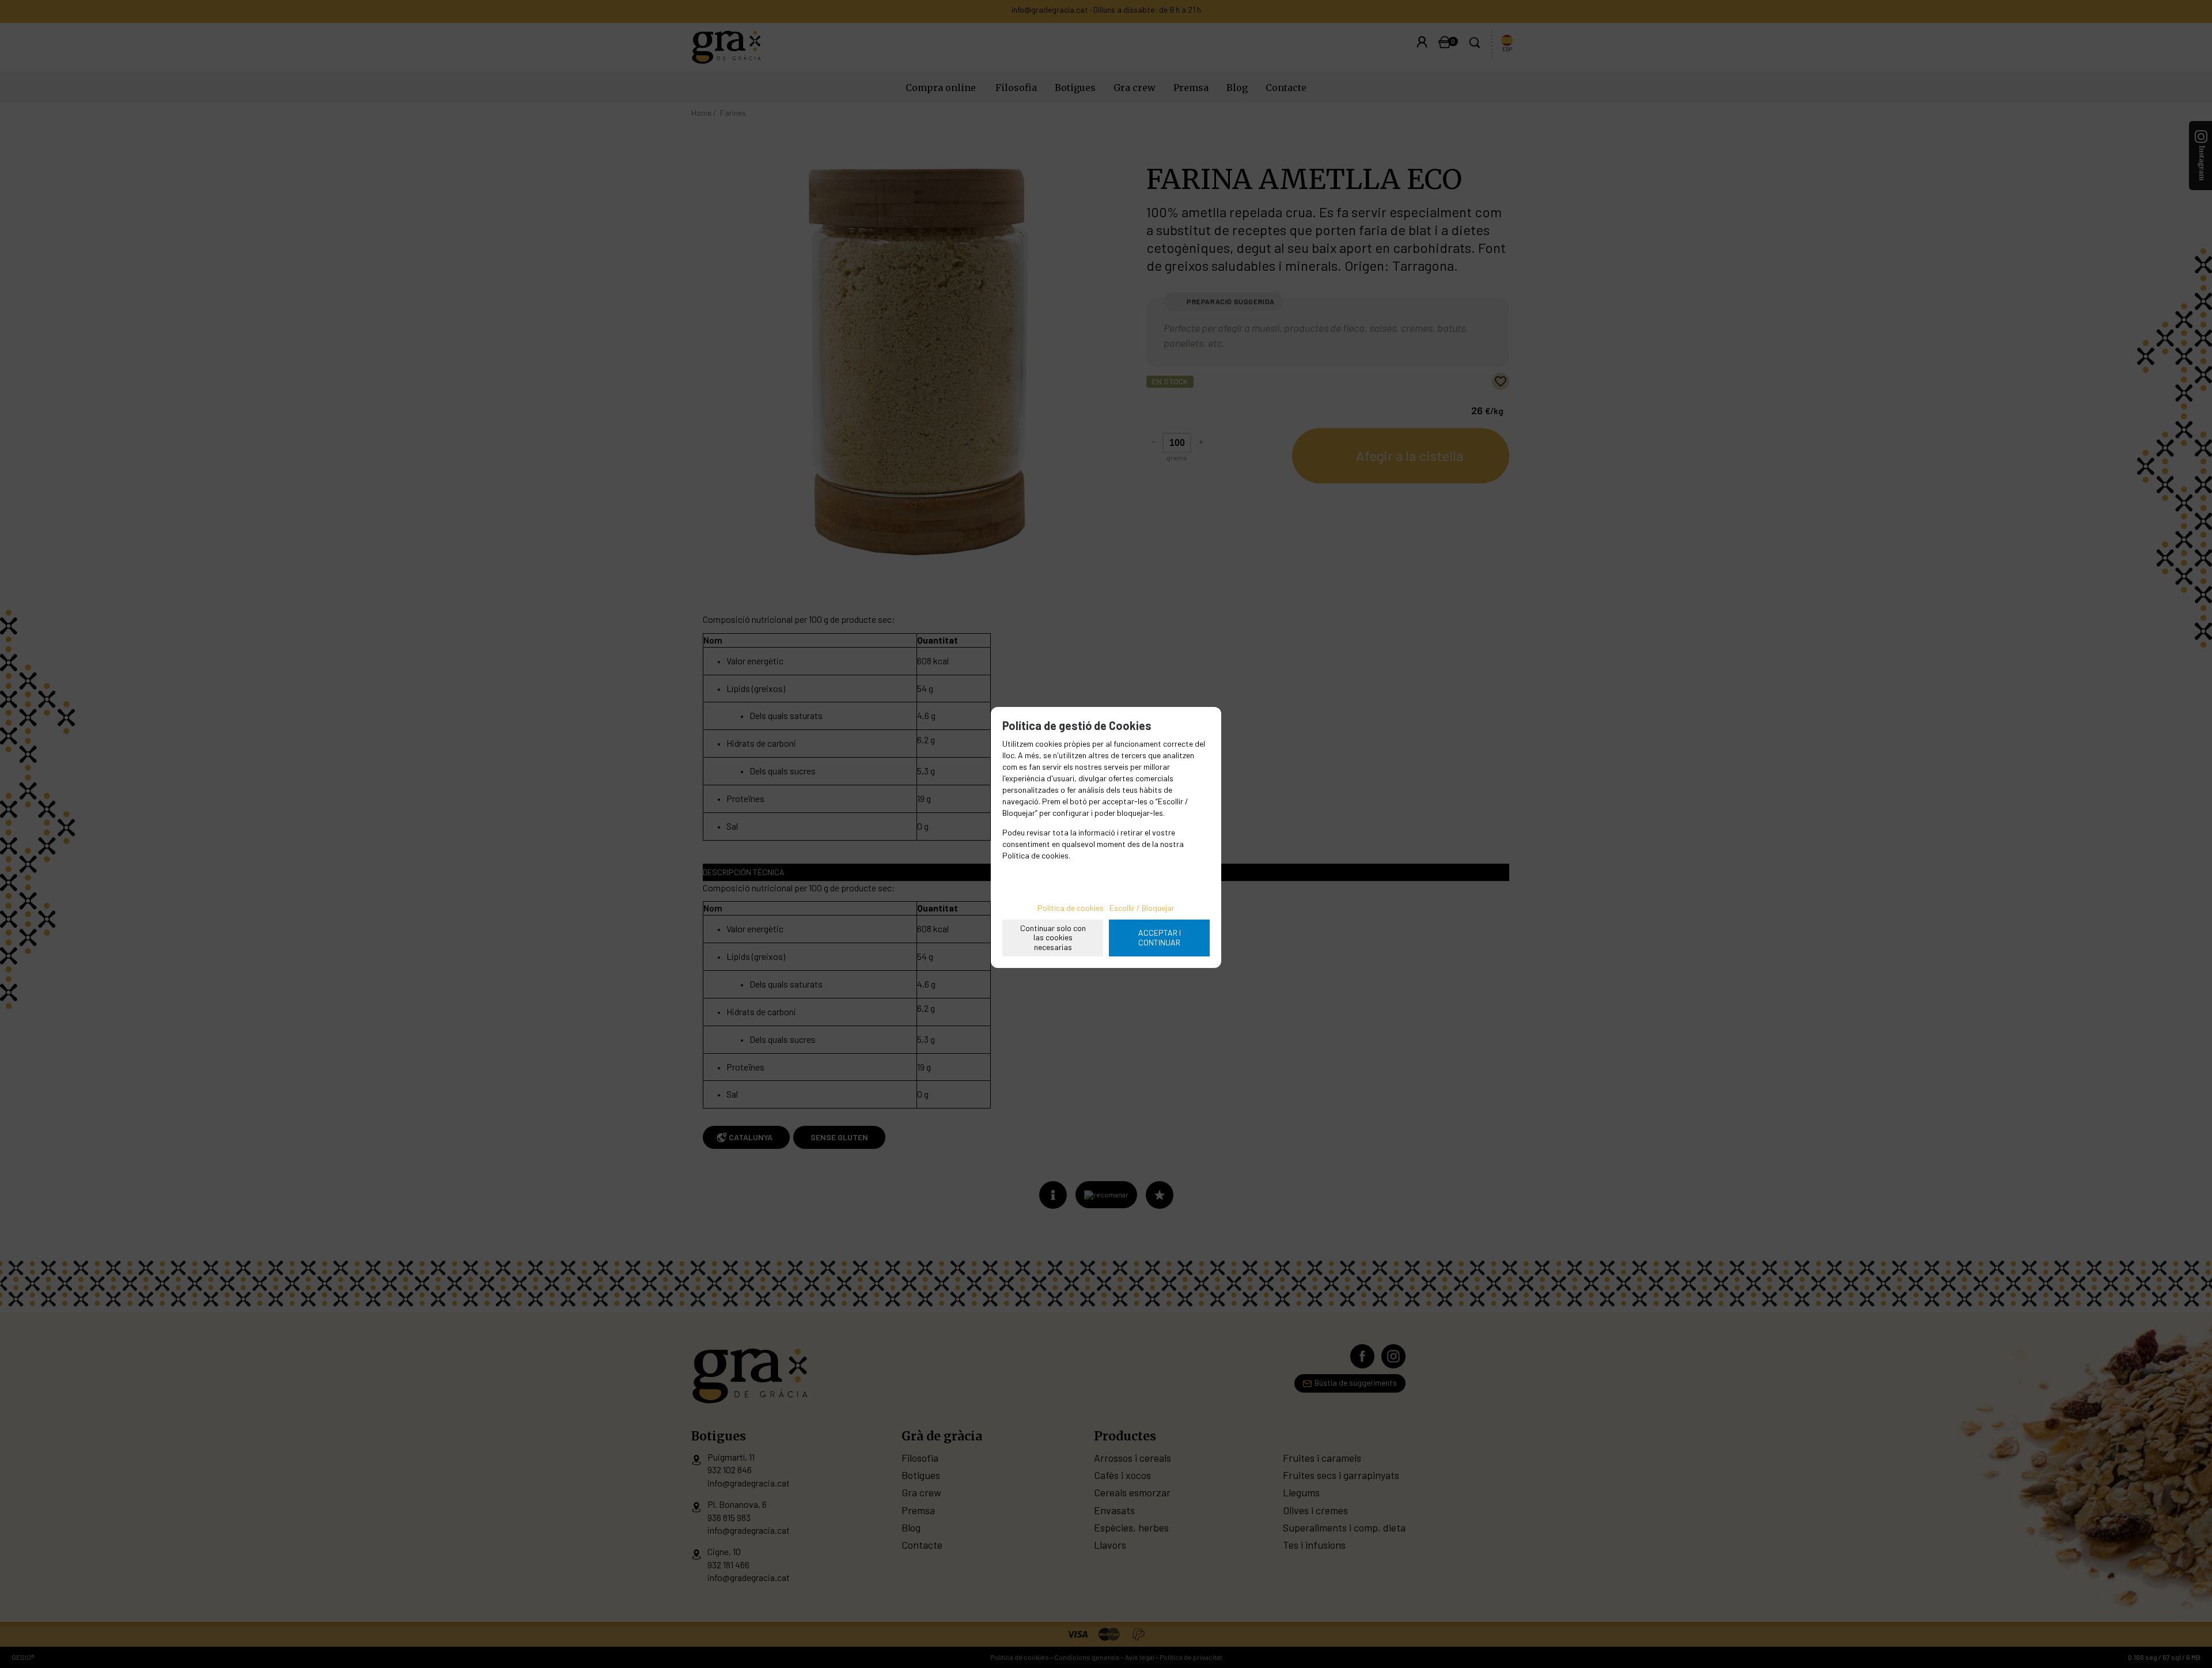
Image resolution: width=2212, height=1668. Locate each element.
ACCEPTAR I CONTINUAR (1160, 937)
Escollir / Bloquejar (1142, 908)
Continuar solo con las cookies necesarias (1053, 938)
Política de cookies (1071, 908)
